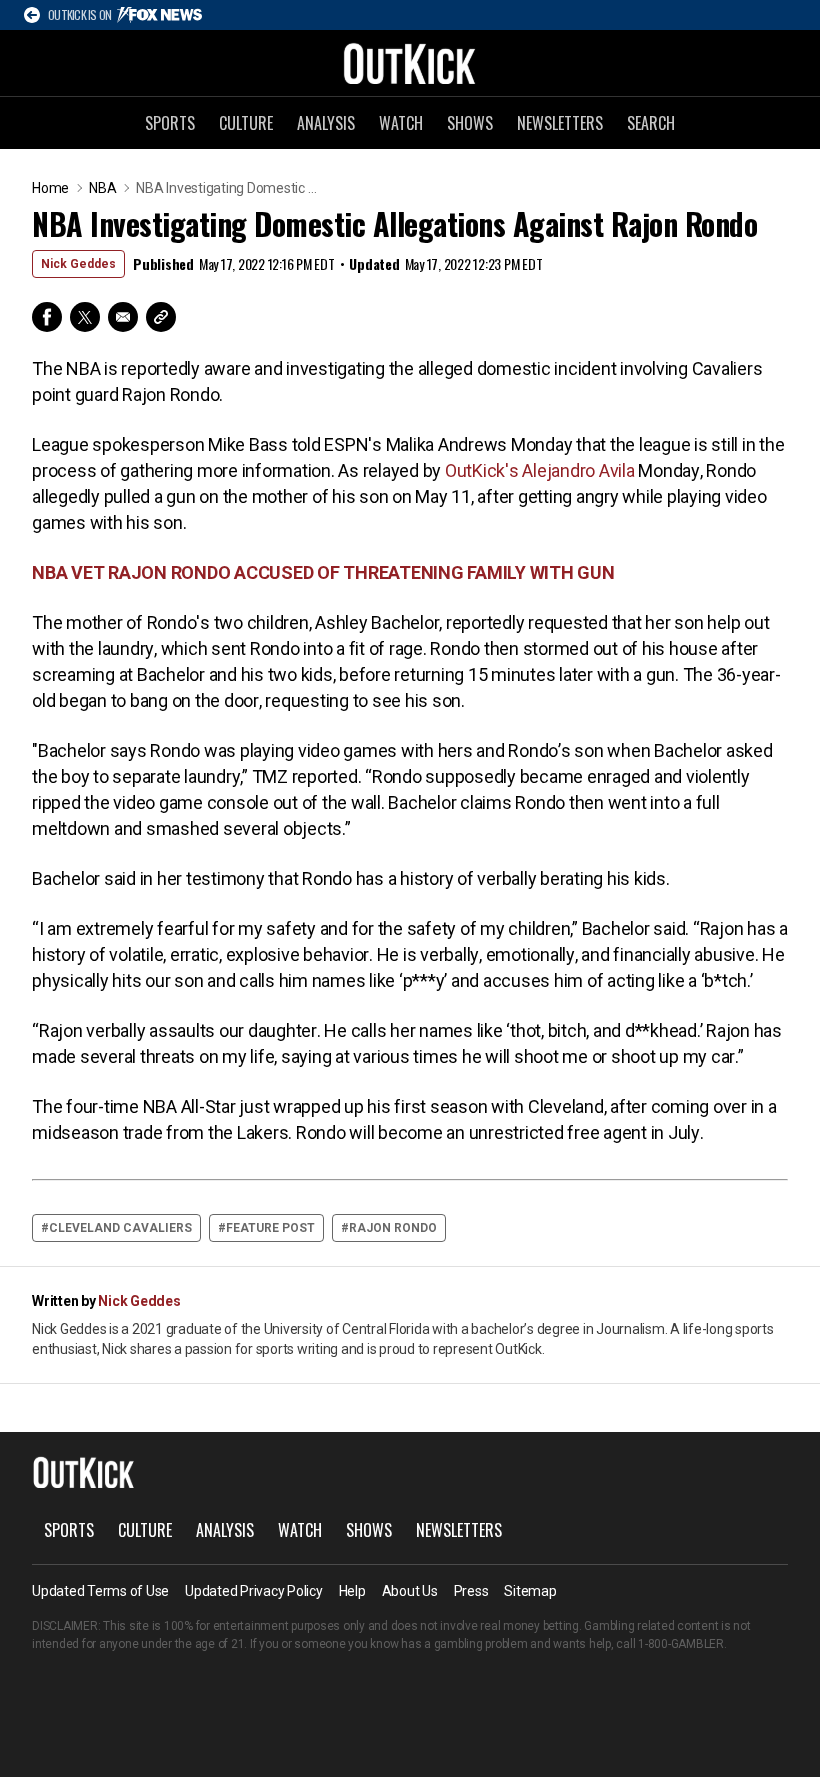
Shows (470, 123)
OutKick (410, 63)
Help (352, 1591)
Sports (170, 123)
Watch (401, 123)
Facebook (47, 317)
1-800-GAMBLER (681, 1644)
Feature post (270, 1228)
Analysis (326, 123)
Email (123, 317)
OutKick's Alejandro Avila (540, 470)
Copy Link (161, 317)
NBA (102, 188)
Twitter (85, 317)
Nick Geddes (78, 264)
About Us (410, 1591)
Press (471, 1591)
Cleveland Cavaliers (120, 1228)
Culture (246, 123)
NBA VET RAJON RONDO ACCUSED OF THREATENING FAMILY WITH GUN (323, 572)
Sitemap (530, 1591)
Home (50, 188)
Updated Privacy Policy (254, 1591)
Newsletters (560, 123)
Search (651, 123)
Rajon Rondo (393, 1228)
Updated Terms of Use (100, 1591)
